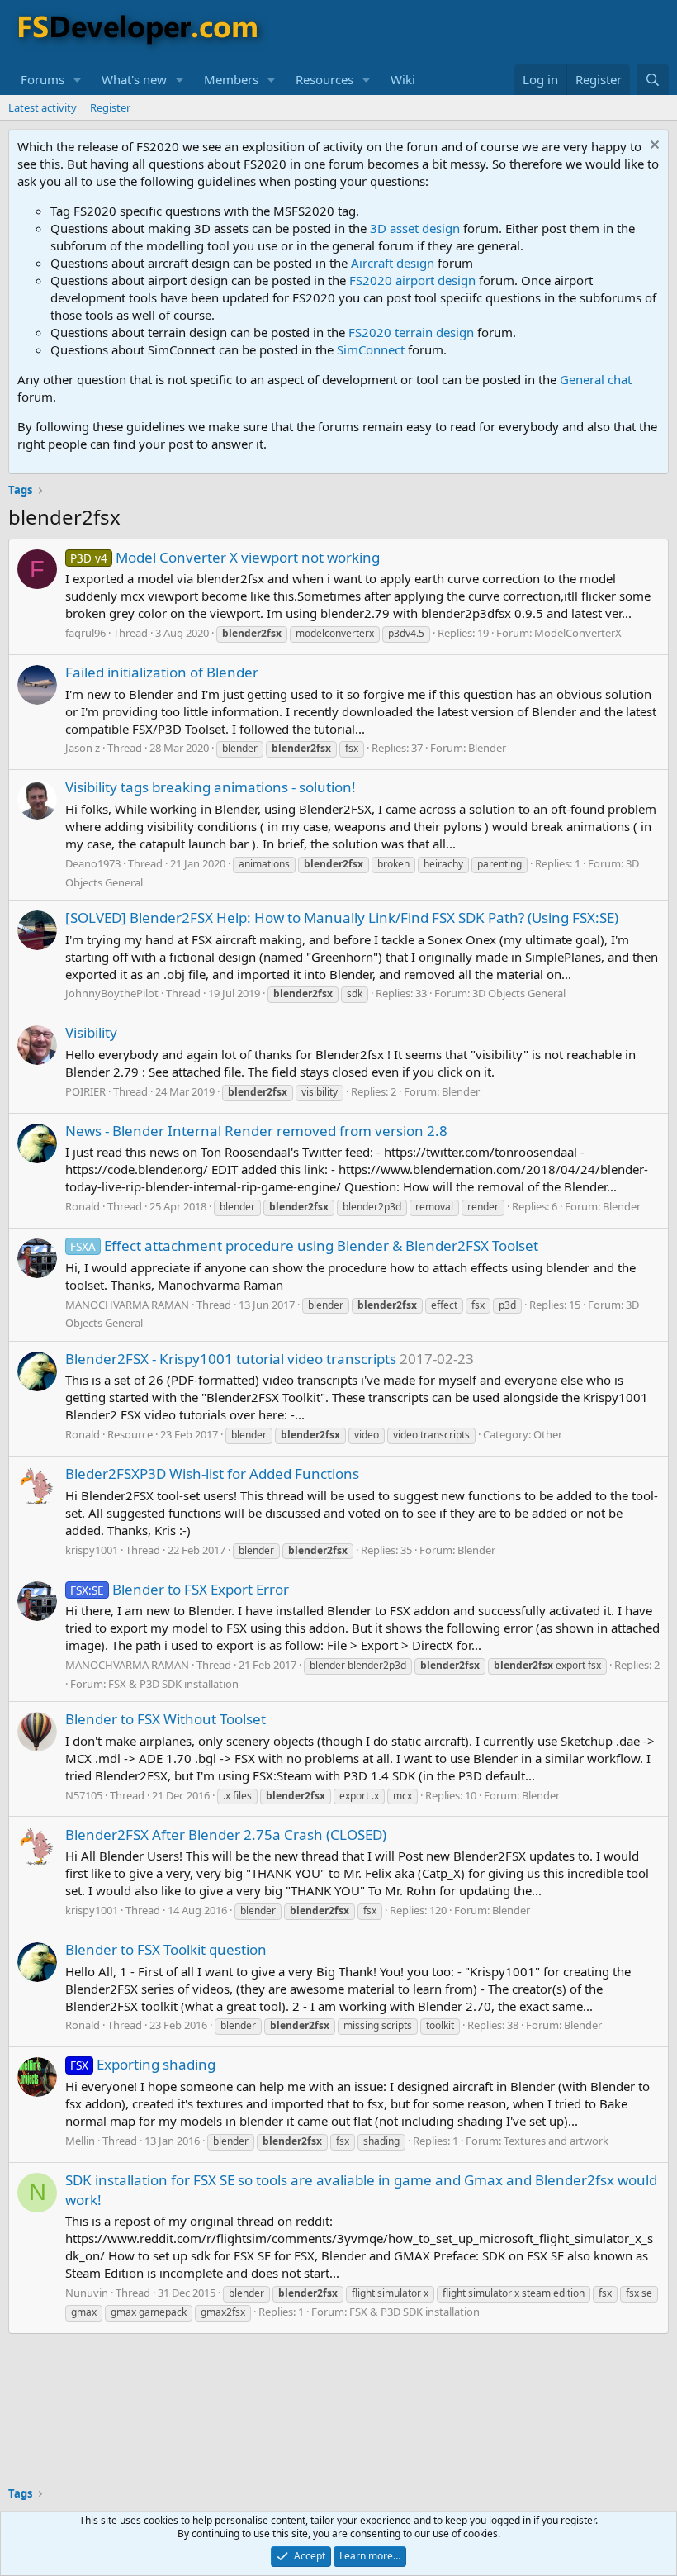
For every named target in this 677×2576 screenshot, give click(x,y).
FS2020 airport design (412, 280)
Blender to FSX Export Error (180, 1589)
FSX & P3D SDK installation (173, 1684)
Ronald (83, 1206)
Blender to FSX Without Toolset (166, 1719)
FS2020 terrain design (411, 332)
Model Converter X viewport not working (225, 557)
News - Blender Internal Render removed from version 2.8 (256, 1131)
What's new (134, 79)
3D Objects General (519, 993)
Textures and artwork (556, 2141)
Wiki (403, 79)
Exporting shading (143, 2064)
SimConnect (371, 349)
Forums (43, 79)
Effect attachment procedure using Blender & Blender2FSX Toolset (304, 1245)
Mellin (80, 2141)
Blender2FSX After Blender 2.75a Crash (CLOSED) (226, 1835)
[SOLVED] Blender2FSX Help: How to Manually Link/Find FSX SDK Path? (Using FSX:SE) (342, 917)
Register (110, 107)
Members (231, 79)
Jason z (83, 748)
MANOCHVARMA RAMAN (127, 1305)
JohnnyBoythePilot (112, 993)
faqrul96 (85, 633)
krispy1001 (92, 1550)
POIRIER (85, 1091)
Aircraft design (393, 263)
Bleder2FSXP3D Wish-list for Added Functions (212, 1473)
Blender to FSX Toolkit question (166, 1949)
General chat (596, 379)
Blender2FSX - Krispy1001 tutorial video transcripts (231, 1359)
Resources (324, 79)
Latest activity (43, 107)
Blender (487, 748)
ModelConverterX (578, 633)
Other (548, 1434)
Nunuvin (87, 2293)
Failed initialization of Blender (162, 672)
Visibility (91, 1032)
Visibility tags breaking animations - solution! (211, 787)
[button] (78, 80)
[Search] (653, 80)
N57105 (84, 1795)
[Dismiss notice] (653, 147)
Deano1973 (93, 863)
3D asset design (415, 228)
